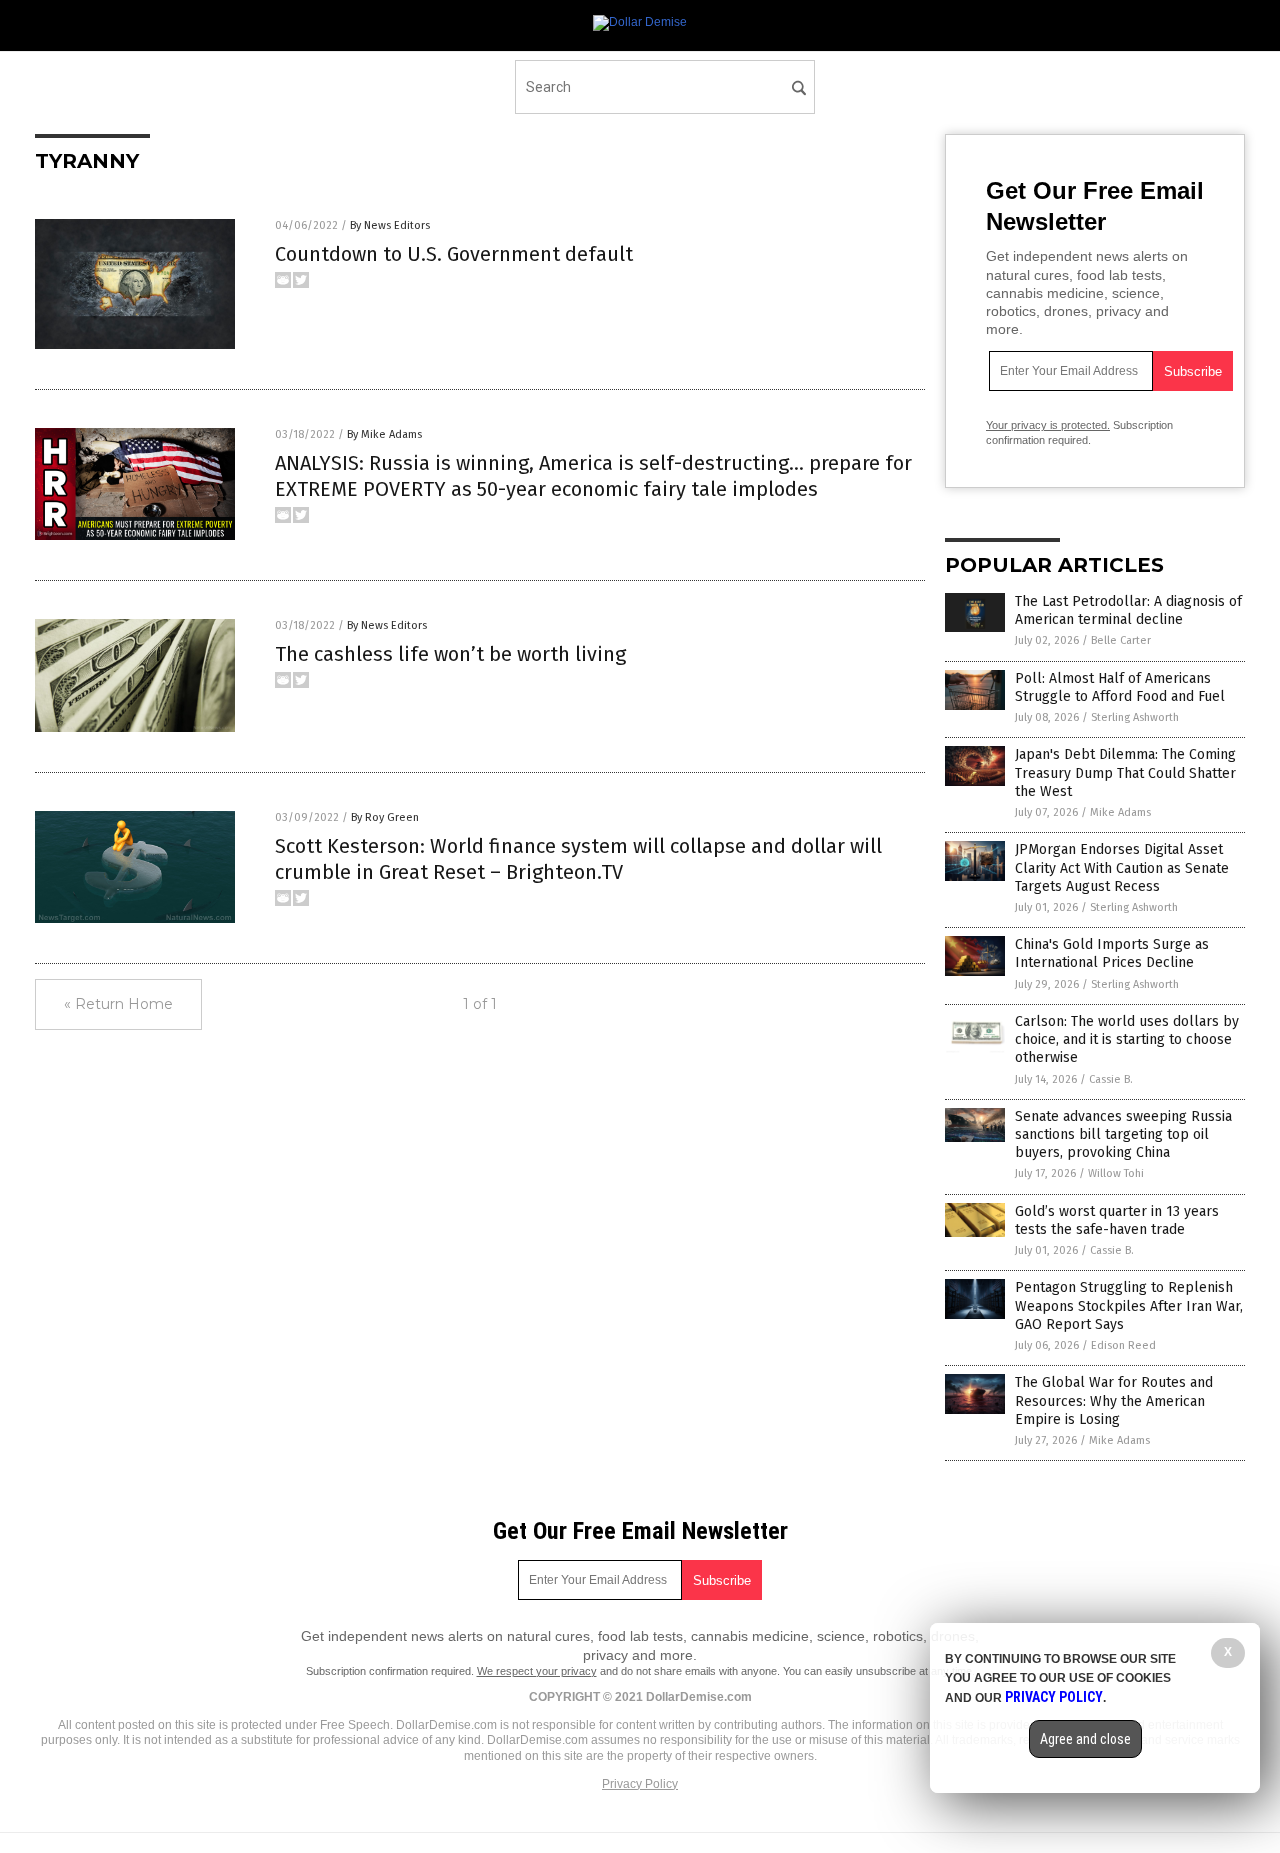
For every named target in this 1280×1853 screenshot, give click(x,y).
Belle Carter (1121, 640)
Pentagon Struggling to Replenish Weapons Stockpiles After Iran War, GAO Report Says (1129, 1305)
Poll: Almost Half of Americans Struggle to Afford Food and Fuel (1120, 687)
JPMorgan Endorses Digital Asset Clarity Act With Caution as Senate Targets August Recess (1122, 867)
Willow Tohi (1116, 1173)
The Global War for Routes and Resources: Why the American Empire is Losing (1114, 1400)
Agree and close (1085, 1739)
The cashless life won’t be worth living (450, 654)
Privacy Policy (640, 1784)
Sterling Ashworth (1135, 717)
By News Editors (390, 225)
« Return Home (118, 1004)
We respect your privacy (537, 1671)
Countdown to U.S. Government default (454, 254)
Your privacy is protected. (1048, 425)
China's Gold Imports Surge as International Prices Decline (1112, 953)
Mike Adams (1120, 812)
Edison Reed (1123, 1345)
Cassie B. (1111, 1079)
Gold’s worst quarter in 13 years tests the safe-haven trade (1117, 1220)
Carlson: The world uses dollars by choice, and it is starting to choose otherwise (1127, 1039)
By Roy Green (385, 817)
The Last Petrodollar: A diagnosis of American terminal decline (1128, 610)
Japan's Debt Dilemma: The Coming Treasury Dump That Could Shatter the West (1125, 772)
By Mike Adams (384, 434)
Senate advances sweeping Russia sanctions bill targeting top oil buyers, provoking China (1123, 1134)
